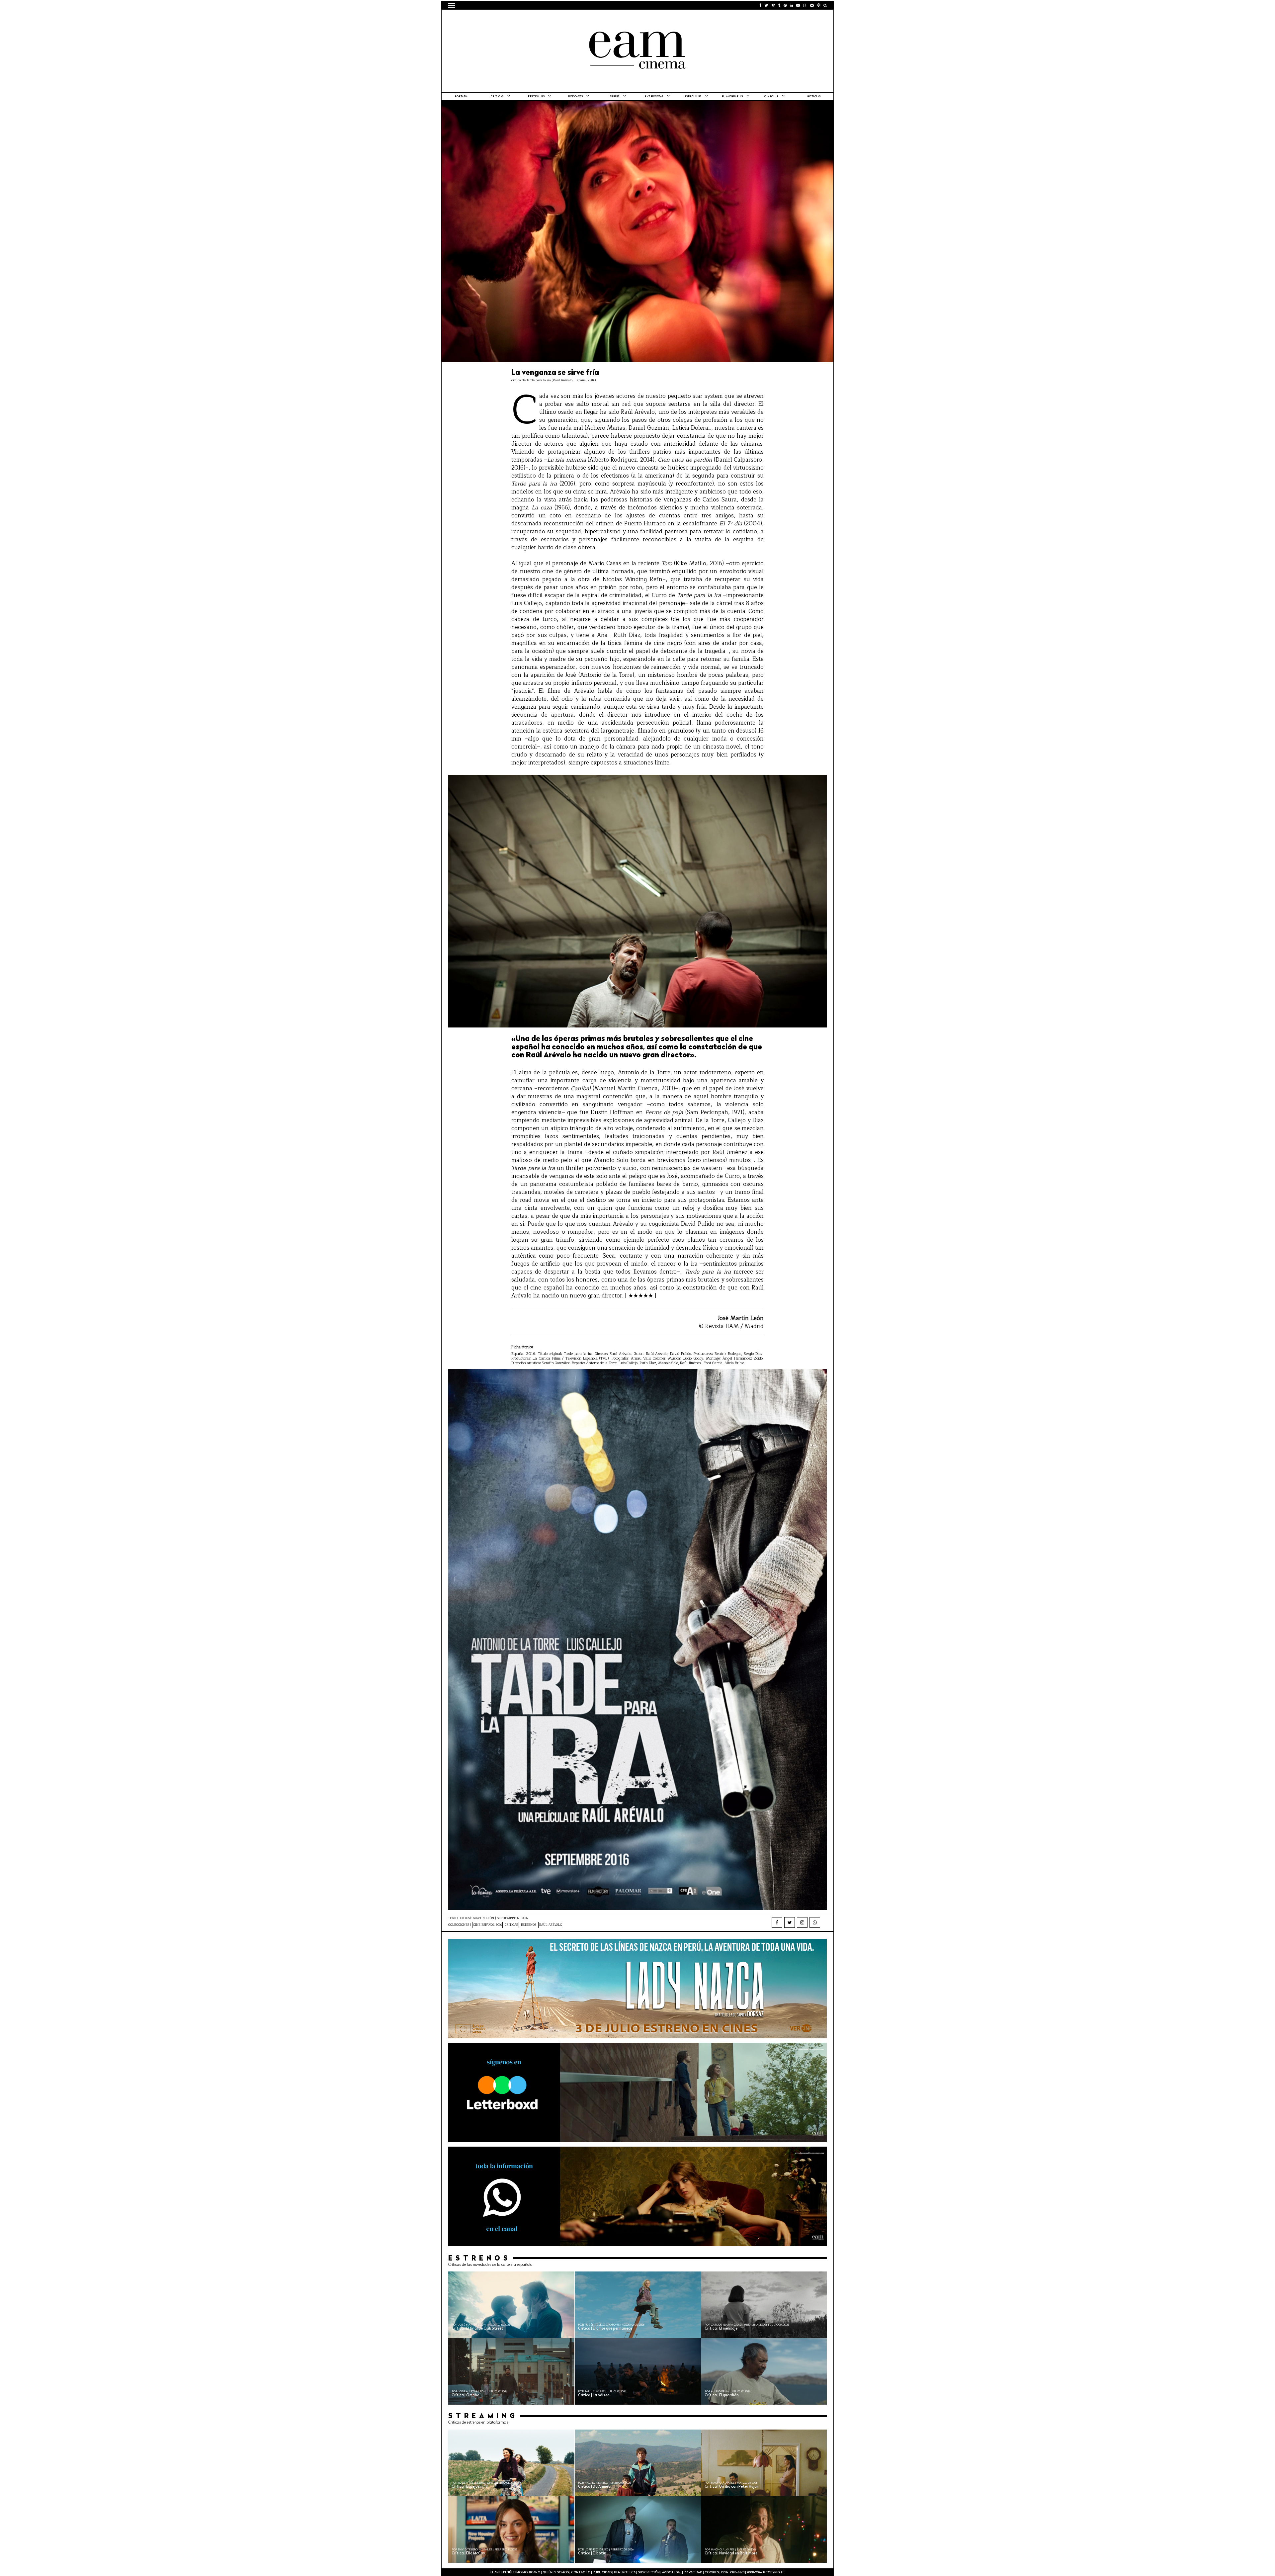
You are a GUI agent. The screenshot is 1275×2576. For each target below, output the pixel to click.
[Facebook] (777, 1922)
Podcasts (575, 97)
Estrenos (529, 1925)
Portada (461, 97)
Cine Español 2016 (487, 1925)
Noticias (814, 97)
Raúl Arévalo (551, 1925)
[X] (790, 1922)
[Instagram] (802, 1922)
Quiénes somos (556, 2573)
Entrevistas (654, 97)
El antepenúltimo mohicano (532, 18)
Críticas (497, 97)
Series (615, 97)
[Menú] (452, 5)
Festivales (536, 97)
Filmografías (732, 97)
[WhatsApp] (815, 1922)
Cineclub (771, 97)
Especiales (693, 97)
